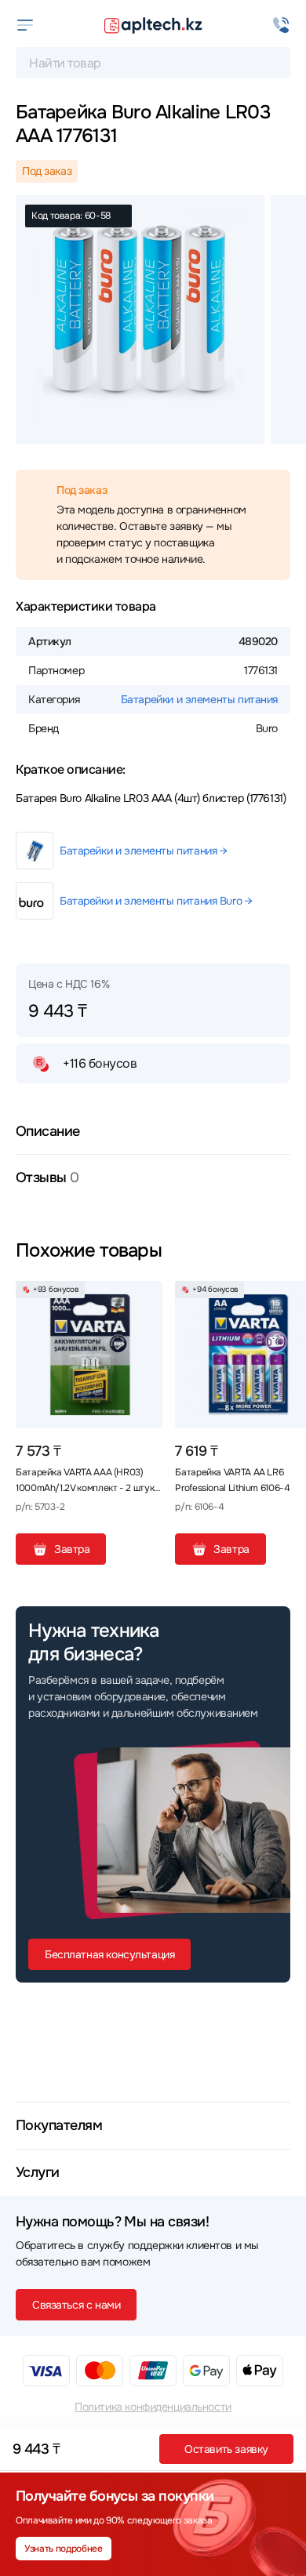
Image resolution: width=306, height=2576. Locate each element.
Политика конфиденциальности (153, 2407)
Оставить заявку (226, 2449)
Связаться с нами (76, 2305)
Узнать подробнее (63, 2549)
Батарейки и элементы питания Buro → (156, 901)
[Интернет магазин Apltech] (153, 25)
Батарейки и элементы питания (199, 699)
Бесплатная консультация (109, 1954)
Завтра (72, 1549)
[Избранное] (144, 1299)
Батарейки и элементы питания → (143, 851)
